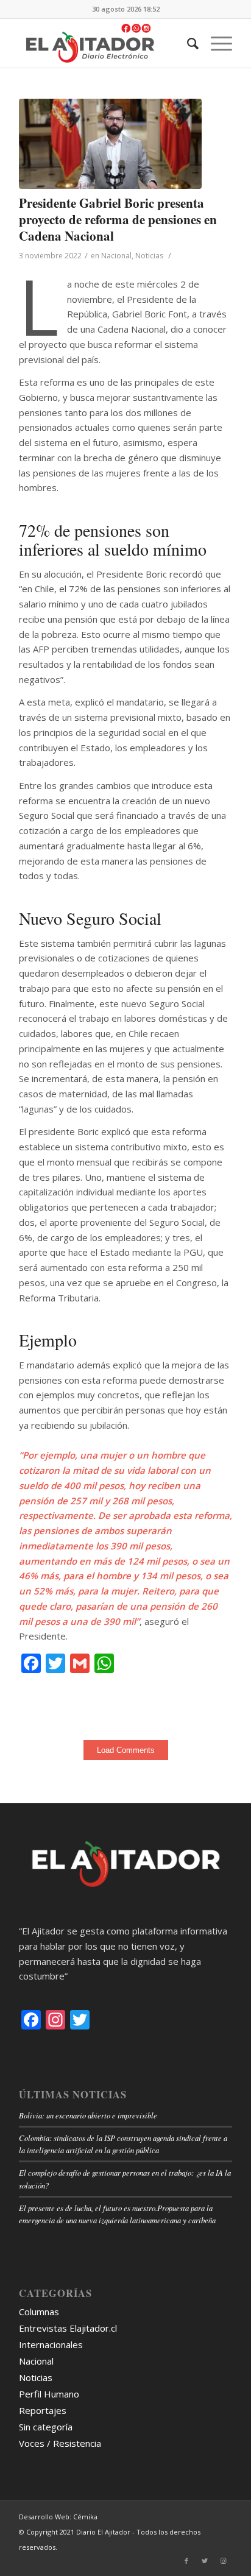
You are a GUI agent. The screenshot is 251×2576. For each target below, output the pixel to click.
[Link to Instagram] (223, 2561)
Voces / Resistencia (60, 2443)
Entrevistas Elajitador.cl (68, 2328)
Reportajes (43, 2410)
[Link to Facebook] (186, 2561)
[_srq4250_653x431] (110, 144)
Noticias (149, 256)
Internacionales (51, 2344)
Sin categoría (46, 2427)
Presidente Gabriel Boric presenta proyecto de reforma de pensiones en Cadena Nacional (118, 220)
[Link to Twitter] (205, 2561)
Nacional (116, 256)
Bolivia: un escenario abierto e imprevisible (88, 2115)
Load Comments (126, 1750)
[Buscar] (187, 43)
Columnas (39, 2312)
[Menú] (215, 43)
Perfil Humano (49, 2394)
